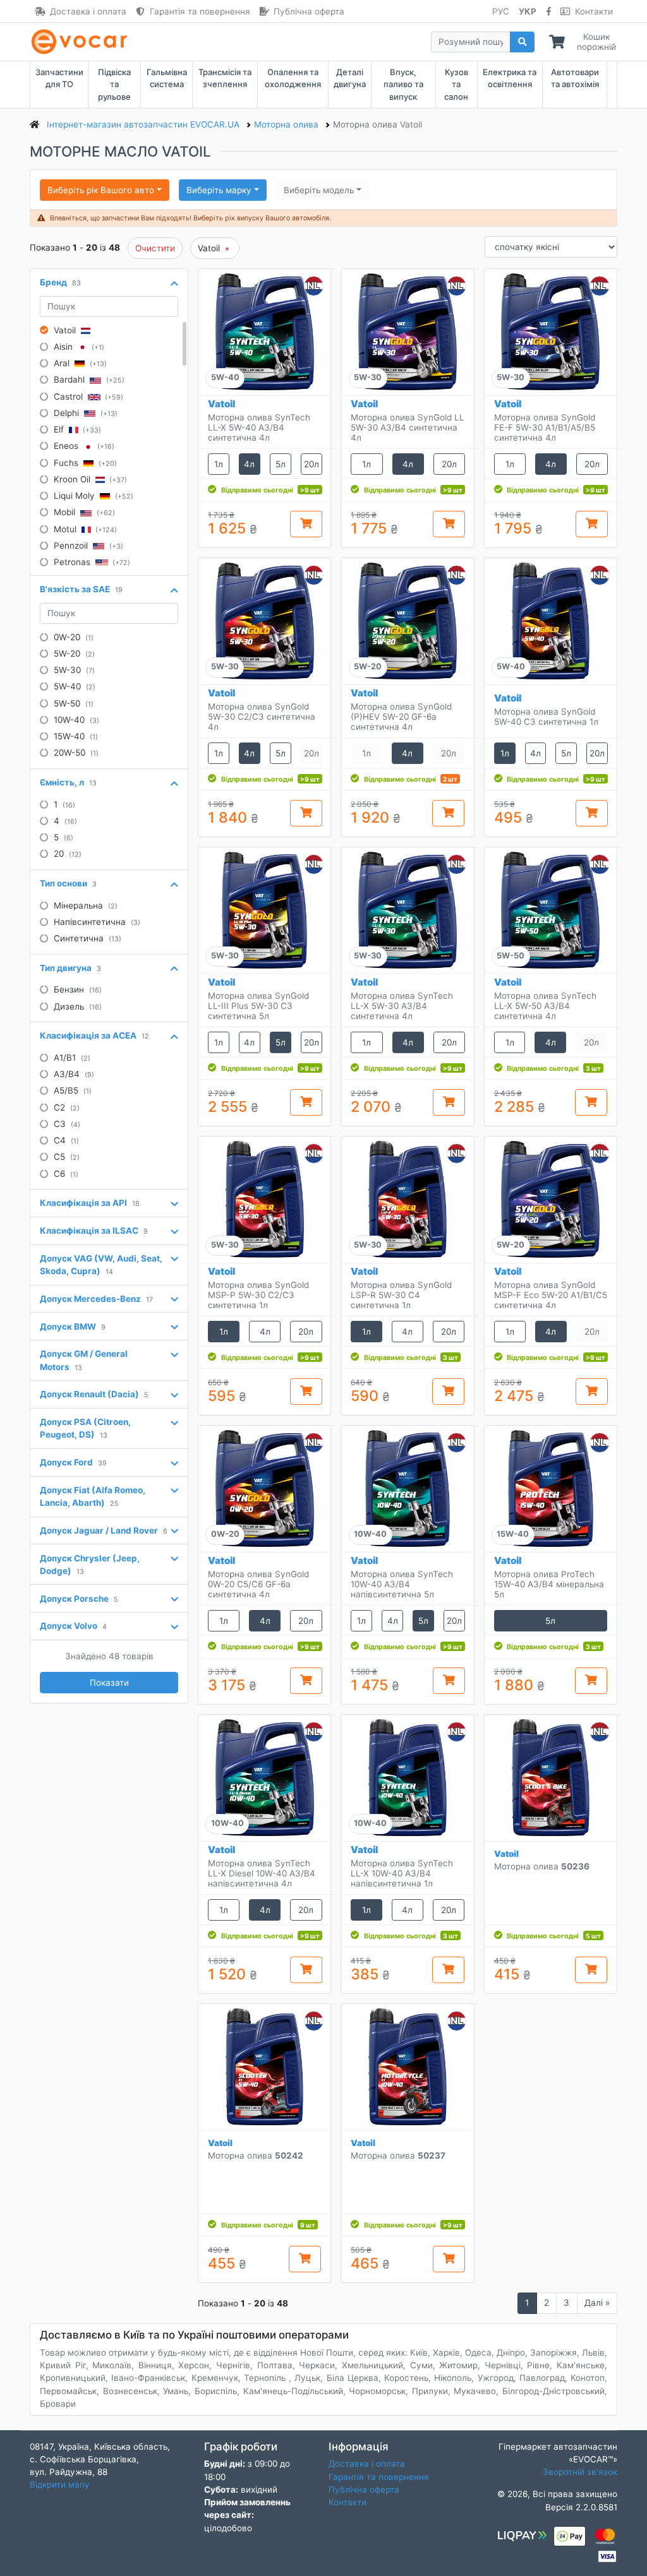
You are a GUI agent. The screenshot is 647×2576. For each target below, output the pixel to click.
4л (249, 464)
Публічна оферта (309, 11)
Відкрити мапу (60, 2484)
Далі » (597, 2303)
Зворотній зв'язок (580, 2472)
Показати (109, 1683)
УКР (528, 11)
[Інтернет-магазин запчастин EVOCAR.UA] (82, 42)
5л (281, 464)
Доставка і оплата (88, 11)
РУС (501, 11)
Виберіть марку (219, 190)
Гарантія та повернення (200, 11)
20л (311, 464)
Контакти (594, 11)
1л (219, 464)
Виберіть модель (319, 190)
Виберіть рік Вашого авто (101, 190)
